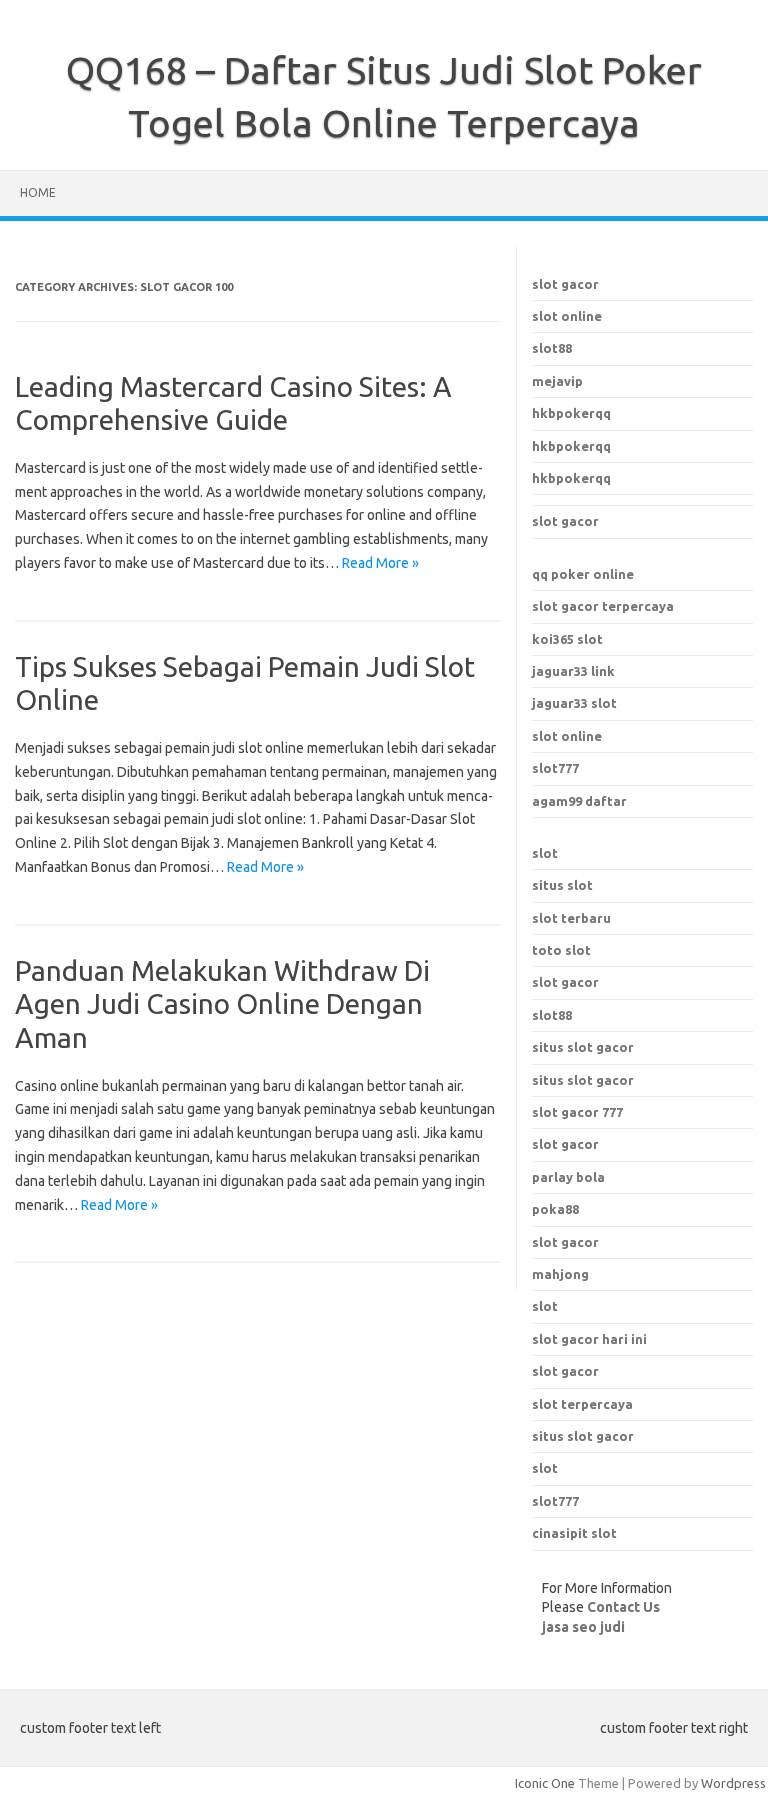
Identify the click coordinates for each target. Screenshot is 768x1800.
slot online (567, 316)
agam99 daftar (579, 801)
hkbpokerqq (571, 413)
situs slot (562, 885)
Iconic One (545, 1783)
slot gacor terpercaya (603, 606)
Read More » (380, 563)
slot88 (552, 348)
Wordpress (733, 1783)
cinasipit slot (574, 1533)
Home (38, 192)
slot (545, 853)
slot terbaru (571, 918)
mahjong (560, 1274)
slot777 (555, 768)
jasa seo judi (583, 1627)
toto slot (561, 950)
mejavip (557, 381)
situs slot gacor (583, 1436)
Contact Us (623, 1607)
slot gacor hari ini (589, 1339)
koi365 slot (567, 639)
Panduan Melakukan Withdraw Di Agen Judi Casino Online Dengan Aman (222, 1004)
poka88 (555, 1209)
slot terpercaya (582, 1404)
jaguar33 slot (574, 703)
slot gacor (565, 284)
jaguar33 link (573, 671)
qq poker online (583, 574)
